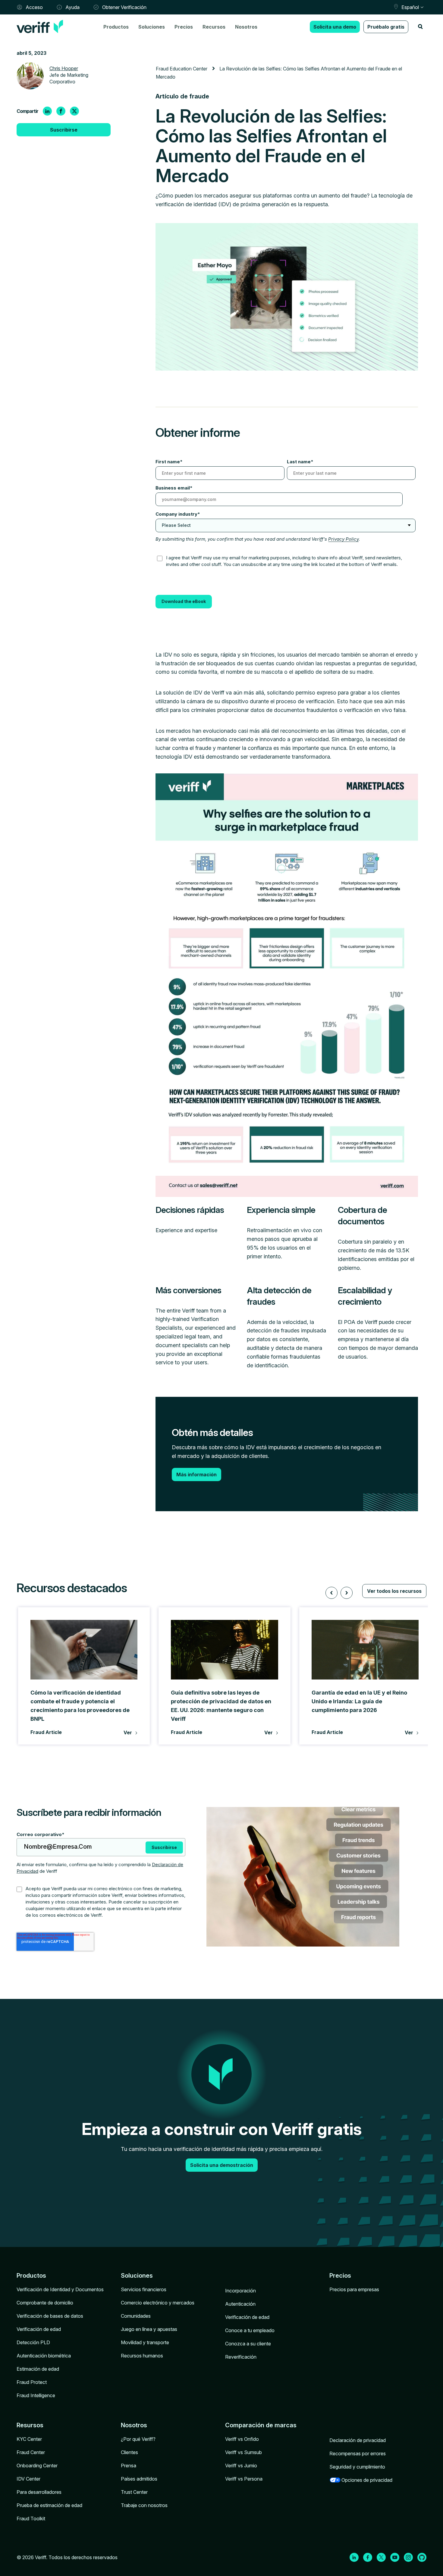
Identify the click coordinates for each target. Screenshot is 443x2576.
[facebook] (61, 111)
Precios (184, 27)
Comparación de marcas (261, 2425)
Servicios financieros (144, 2289)
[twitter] (74, 111)
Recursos (214, 27)
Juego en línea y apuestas (149, 2329)
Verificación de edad (39, 2329)
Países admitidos (139, 2479)
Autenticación (240, 2304)
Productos (116, 27)
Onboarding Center (37, 2466)
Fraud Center (31, 2452)
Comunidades (136, 2316)
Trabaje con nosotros (144, 2505)
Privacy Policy (343, 539)
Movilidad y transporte (145, 2342)
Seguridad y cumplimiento (357, 2467)
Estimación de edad (38, 2369)
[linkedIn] (47, 111)
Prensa (129, 2466)
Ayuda (72, 7)
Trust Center (134, 2492)
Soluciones (152, 27)
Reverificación (241, 2357)
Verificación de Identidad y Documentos (60, 2289)
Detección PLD (33, 2342)
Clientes (129, 2452)
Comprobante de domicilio (45, 2303)
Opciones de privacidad (367, 2480)
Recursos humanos (142, 2356)
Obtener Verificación (124, 7)
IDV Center (28, 2479)
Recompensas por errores (358, 2453)
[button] (331, 1593)
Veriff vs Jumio (241, 2466)
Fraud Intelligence (36, 2395)
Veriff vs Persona (244, 2479)
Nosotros (246, 27)
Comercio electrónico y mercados (158, 2303)
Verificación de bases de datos (50, 2316)
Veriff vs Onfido (242, 2439)
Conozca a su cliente (248, 2344)
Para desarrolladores (39, 2492)
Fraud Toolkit (31, 2519)
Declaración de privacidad (358, 2440)
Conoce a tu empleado (250, 2330)
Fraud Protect (32, 2382)
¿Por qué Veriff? (138, 2439)
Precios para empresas (354, 2289)
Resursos (30, 2425)
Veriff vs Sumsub (243, 2452)
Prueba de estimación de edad (49, 2505)
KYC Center (29, 2439)
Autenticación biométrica (44, 2356)
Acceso (34, 7)
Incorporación (240, 2291)
